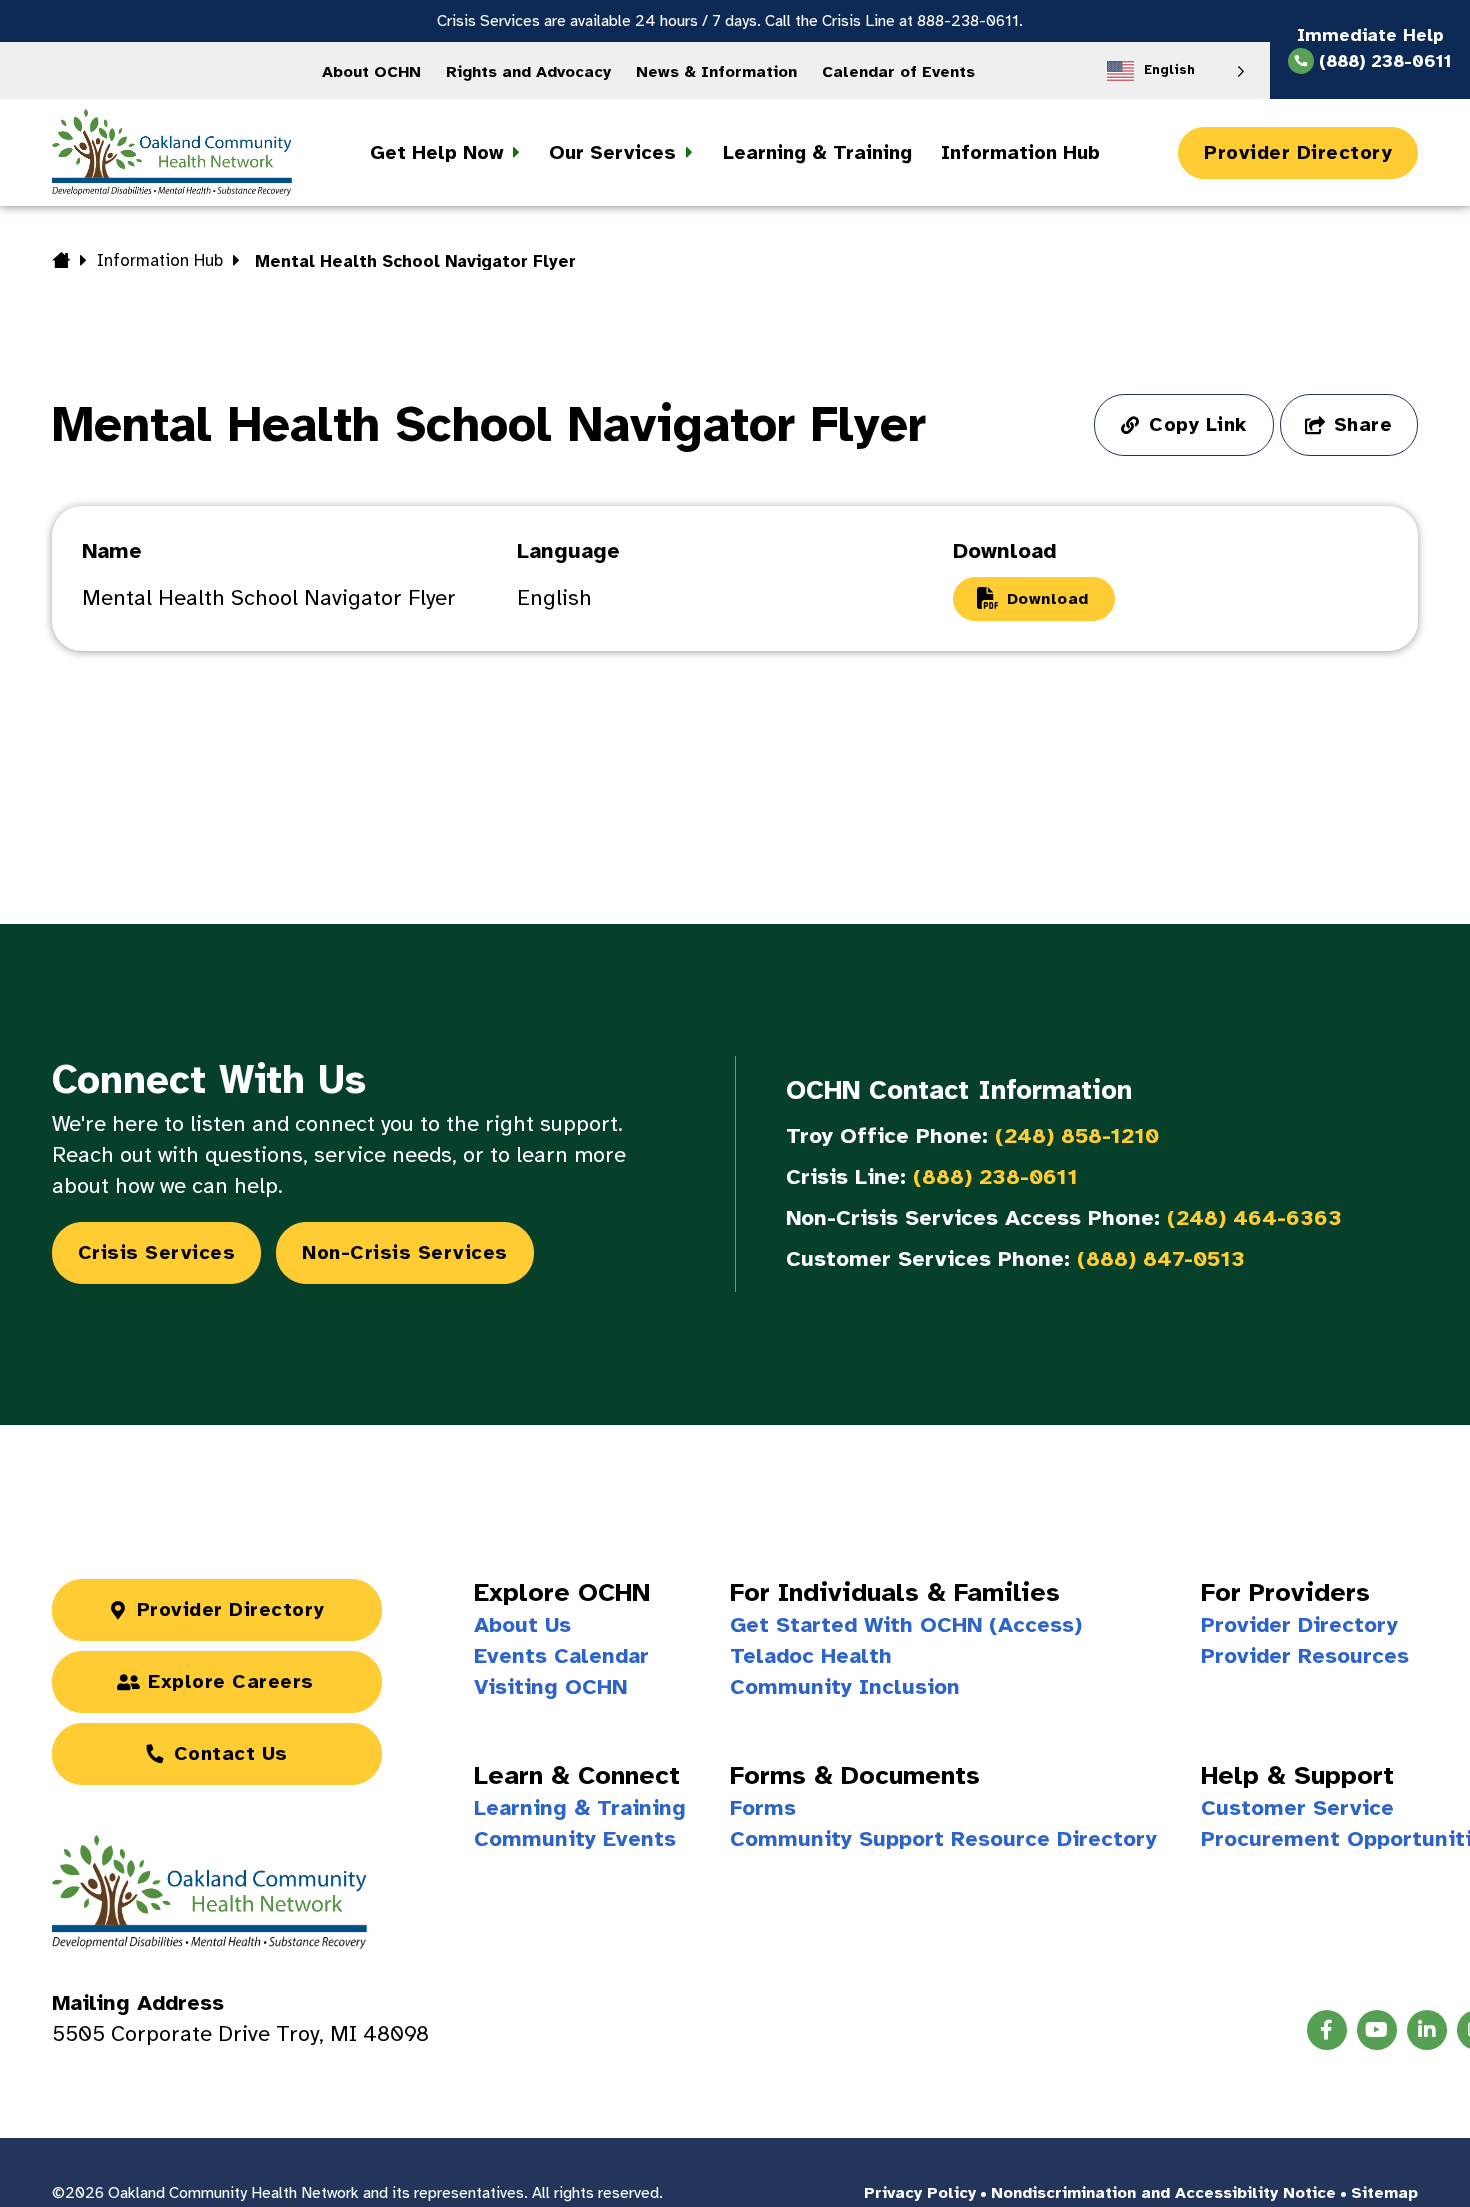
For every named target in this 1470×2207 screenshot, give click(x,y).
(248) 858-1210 (1077, 1135)
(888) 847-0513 (1161, 1258)
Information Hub (160, 260)
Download (1048, 599)
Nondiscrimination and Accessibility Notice (1163, 2193)
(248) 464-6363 (1254, 1217)
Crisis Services (157, 1252)
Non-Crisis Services (405, 1252)
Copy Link (1198, 424)
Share (1363, 424)
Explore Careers (231, 1681)
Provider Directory (1298, 152)
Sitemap (1384, 2193)
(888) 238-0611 (995, 1176)
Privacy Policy (920, 2193)
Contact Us (231, 1753)
